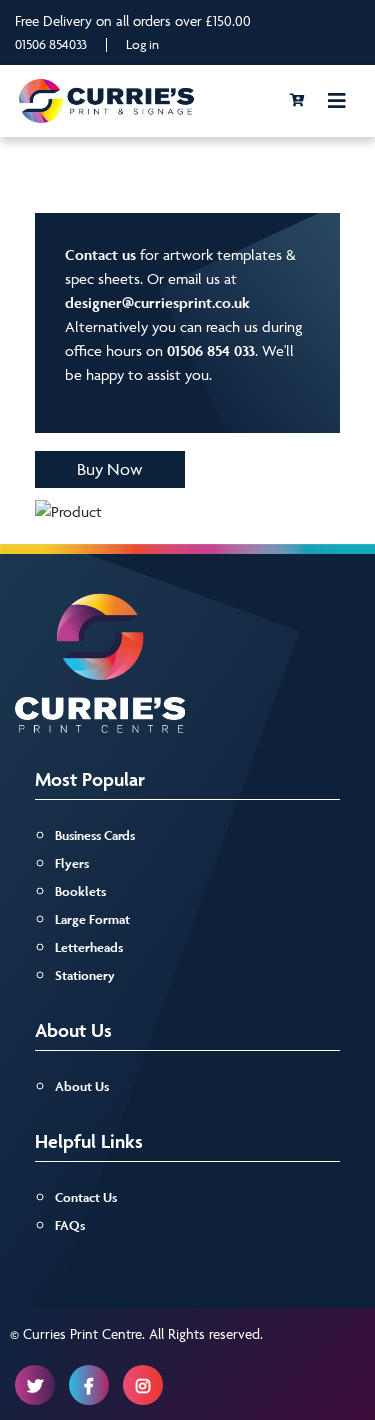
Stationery (85, 975)
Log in (142, 44)
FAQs (70, 1225)
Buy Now (110, 469)
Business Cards (95, 835)
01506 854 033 (211, 350)
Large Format (92, 919)
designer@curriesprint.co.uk (157, 302)
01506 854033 (51, 44)
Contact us (100, 254)
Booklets (80, 891)
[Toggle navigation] (337, 101)
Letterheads (89, 947)
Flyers (72, 863)
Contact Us (86, 1197)
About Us (82, 1086)
